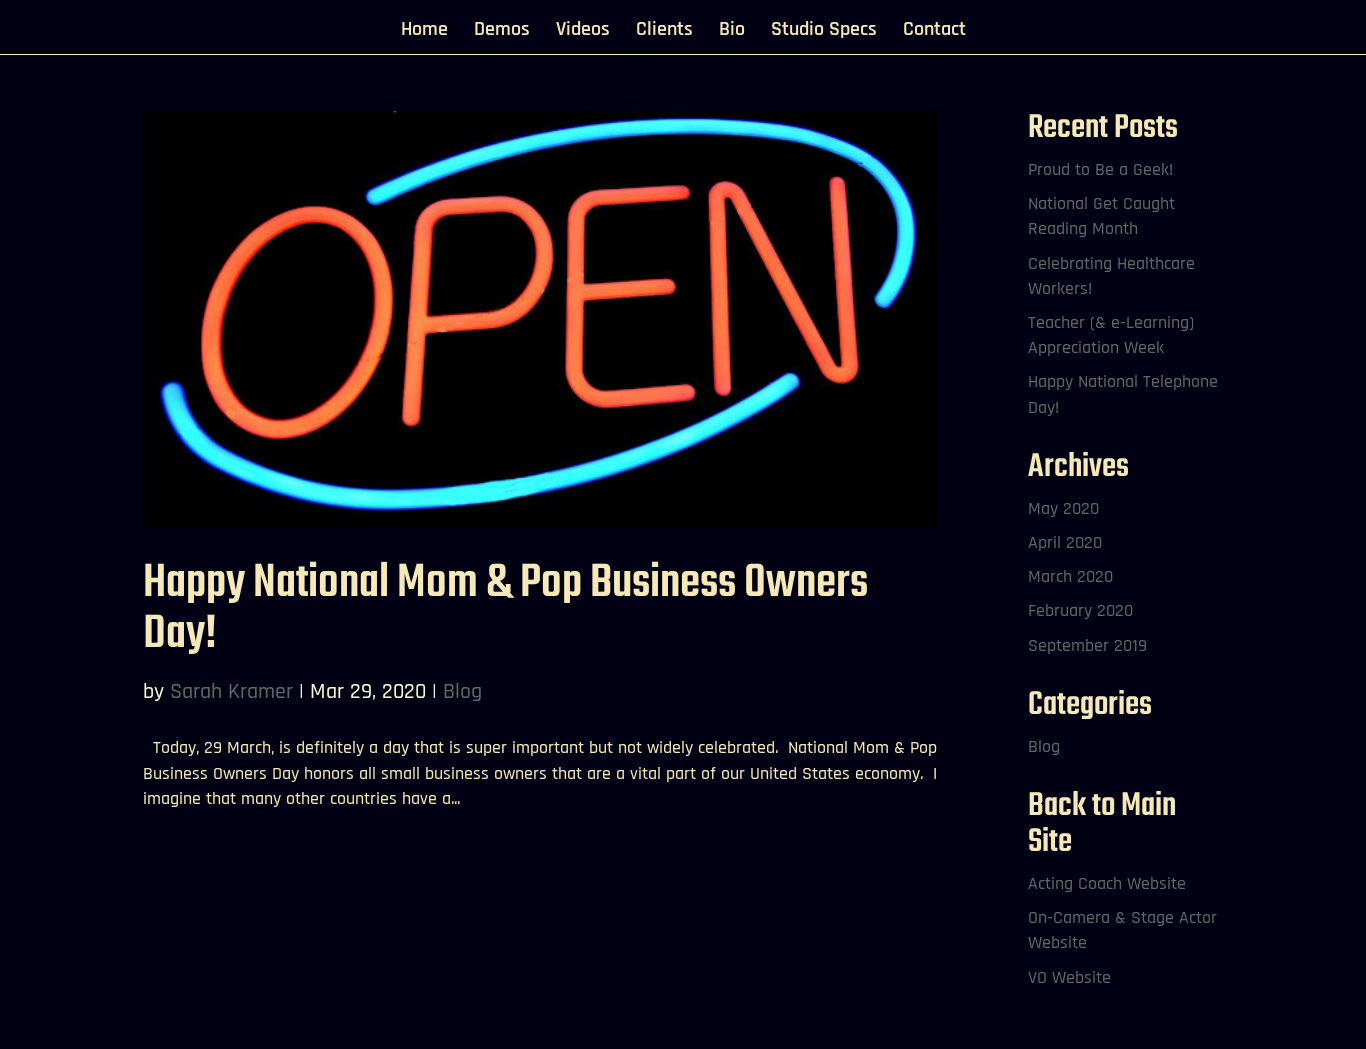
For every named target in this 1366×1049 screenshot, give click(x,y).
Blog (462, 692)
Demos (502, 32)
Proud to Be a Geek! (1100, 169)
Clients (664, 32)
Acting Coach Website (1107, 883)
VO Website (1069, 977)
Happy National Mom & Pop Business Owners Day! (505, 609)
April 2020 (1065, 542)
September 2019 (1087, 645)
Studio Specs (824, 32)
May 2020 (1063, 508)
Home (424, 32)
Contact (934, 32)
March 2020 (1070, 576)
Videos (583, 32)
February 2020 (1080, 610)
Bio (732, 32)
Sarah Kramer (231, 692)
